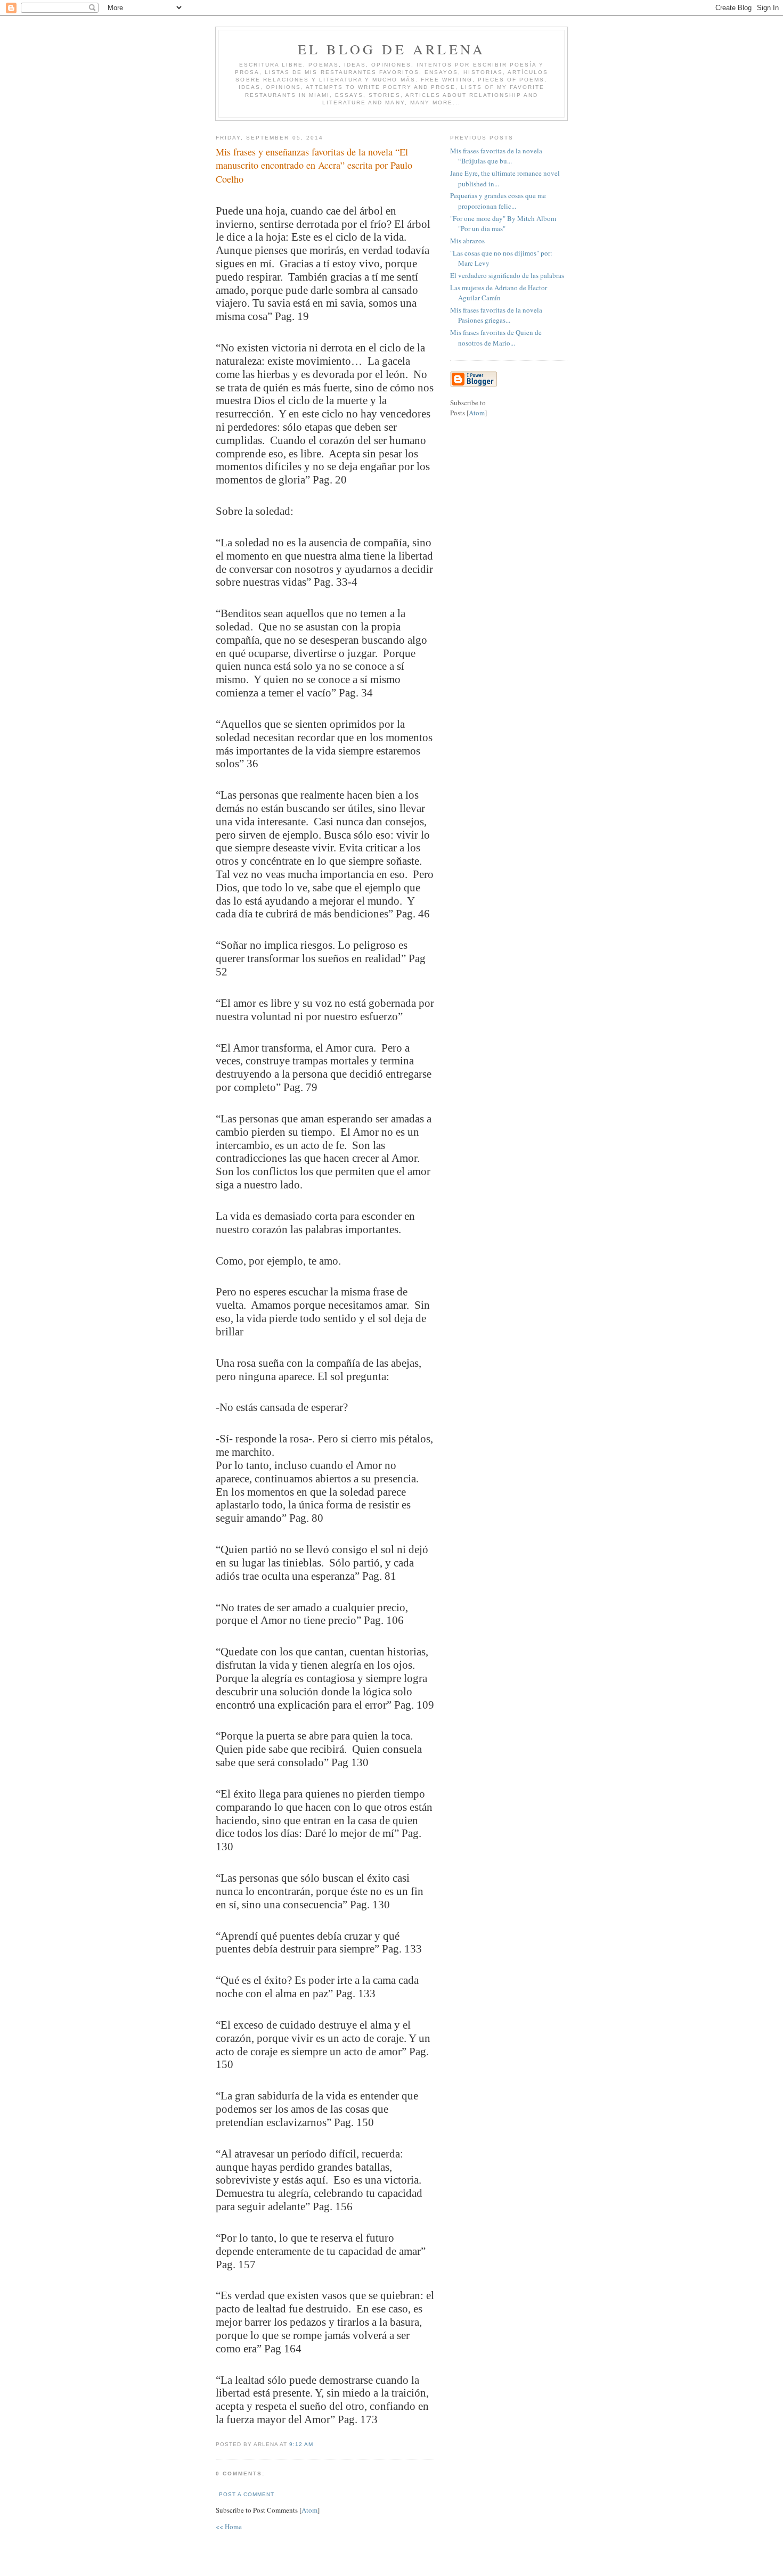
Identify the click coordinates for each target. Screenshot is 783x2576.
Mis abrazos (467, 241)
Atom (309, 2510)
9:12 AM (301, 2444)
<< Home (229, 2526)
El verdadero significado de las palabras (507, 275)
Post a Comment (247, 2494)
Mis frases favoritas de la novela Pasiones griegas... (496, 315)
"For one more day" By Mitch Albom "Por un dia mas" (503, 224)
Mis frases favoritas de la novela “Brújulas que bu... (496, 156)
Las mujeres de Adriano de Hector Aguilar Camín (499, 293)
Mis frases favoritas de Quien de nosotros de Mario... (496, 338)
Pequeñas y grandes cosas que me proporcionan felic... (498, 201)
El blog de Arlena (391, 49)
